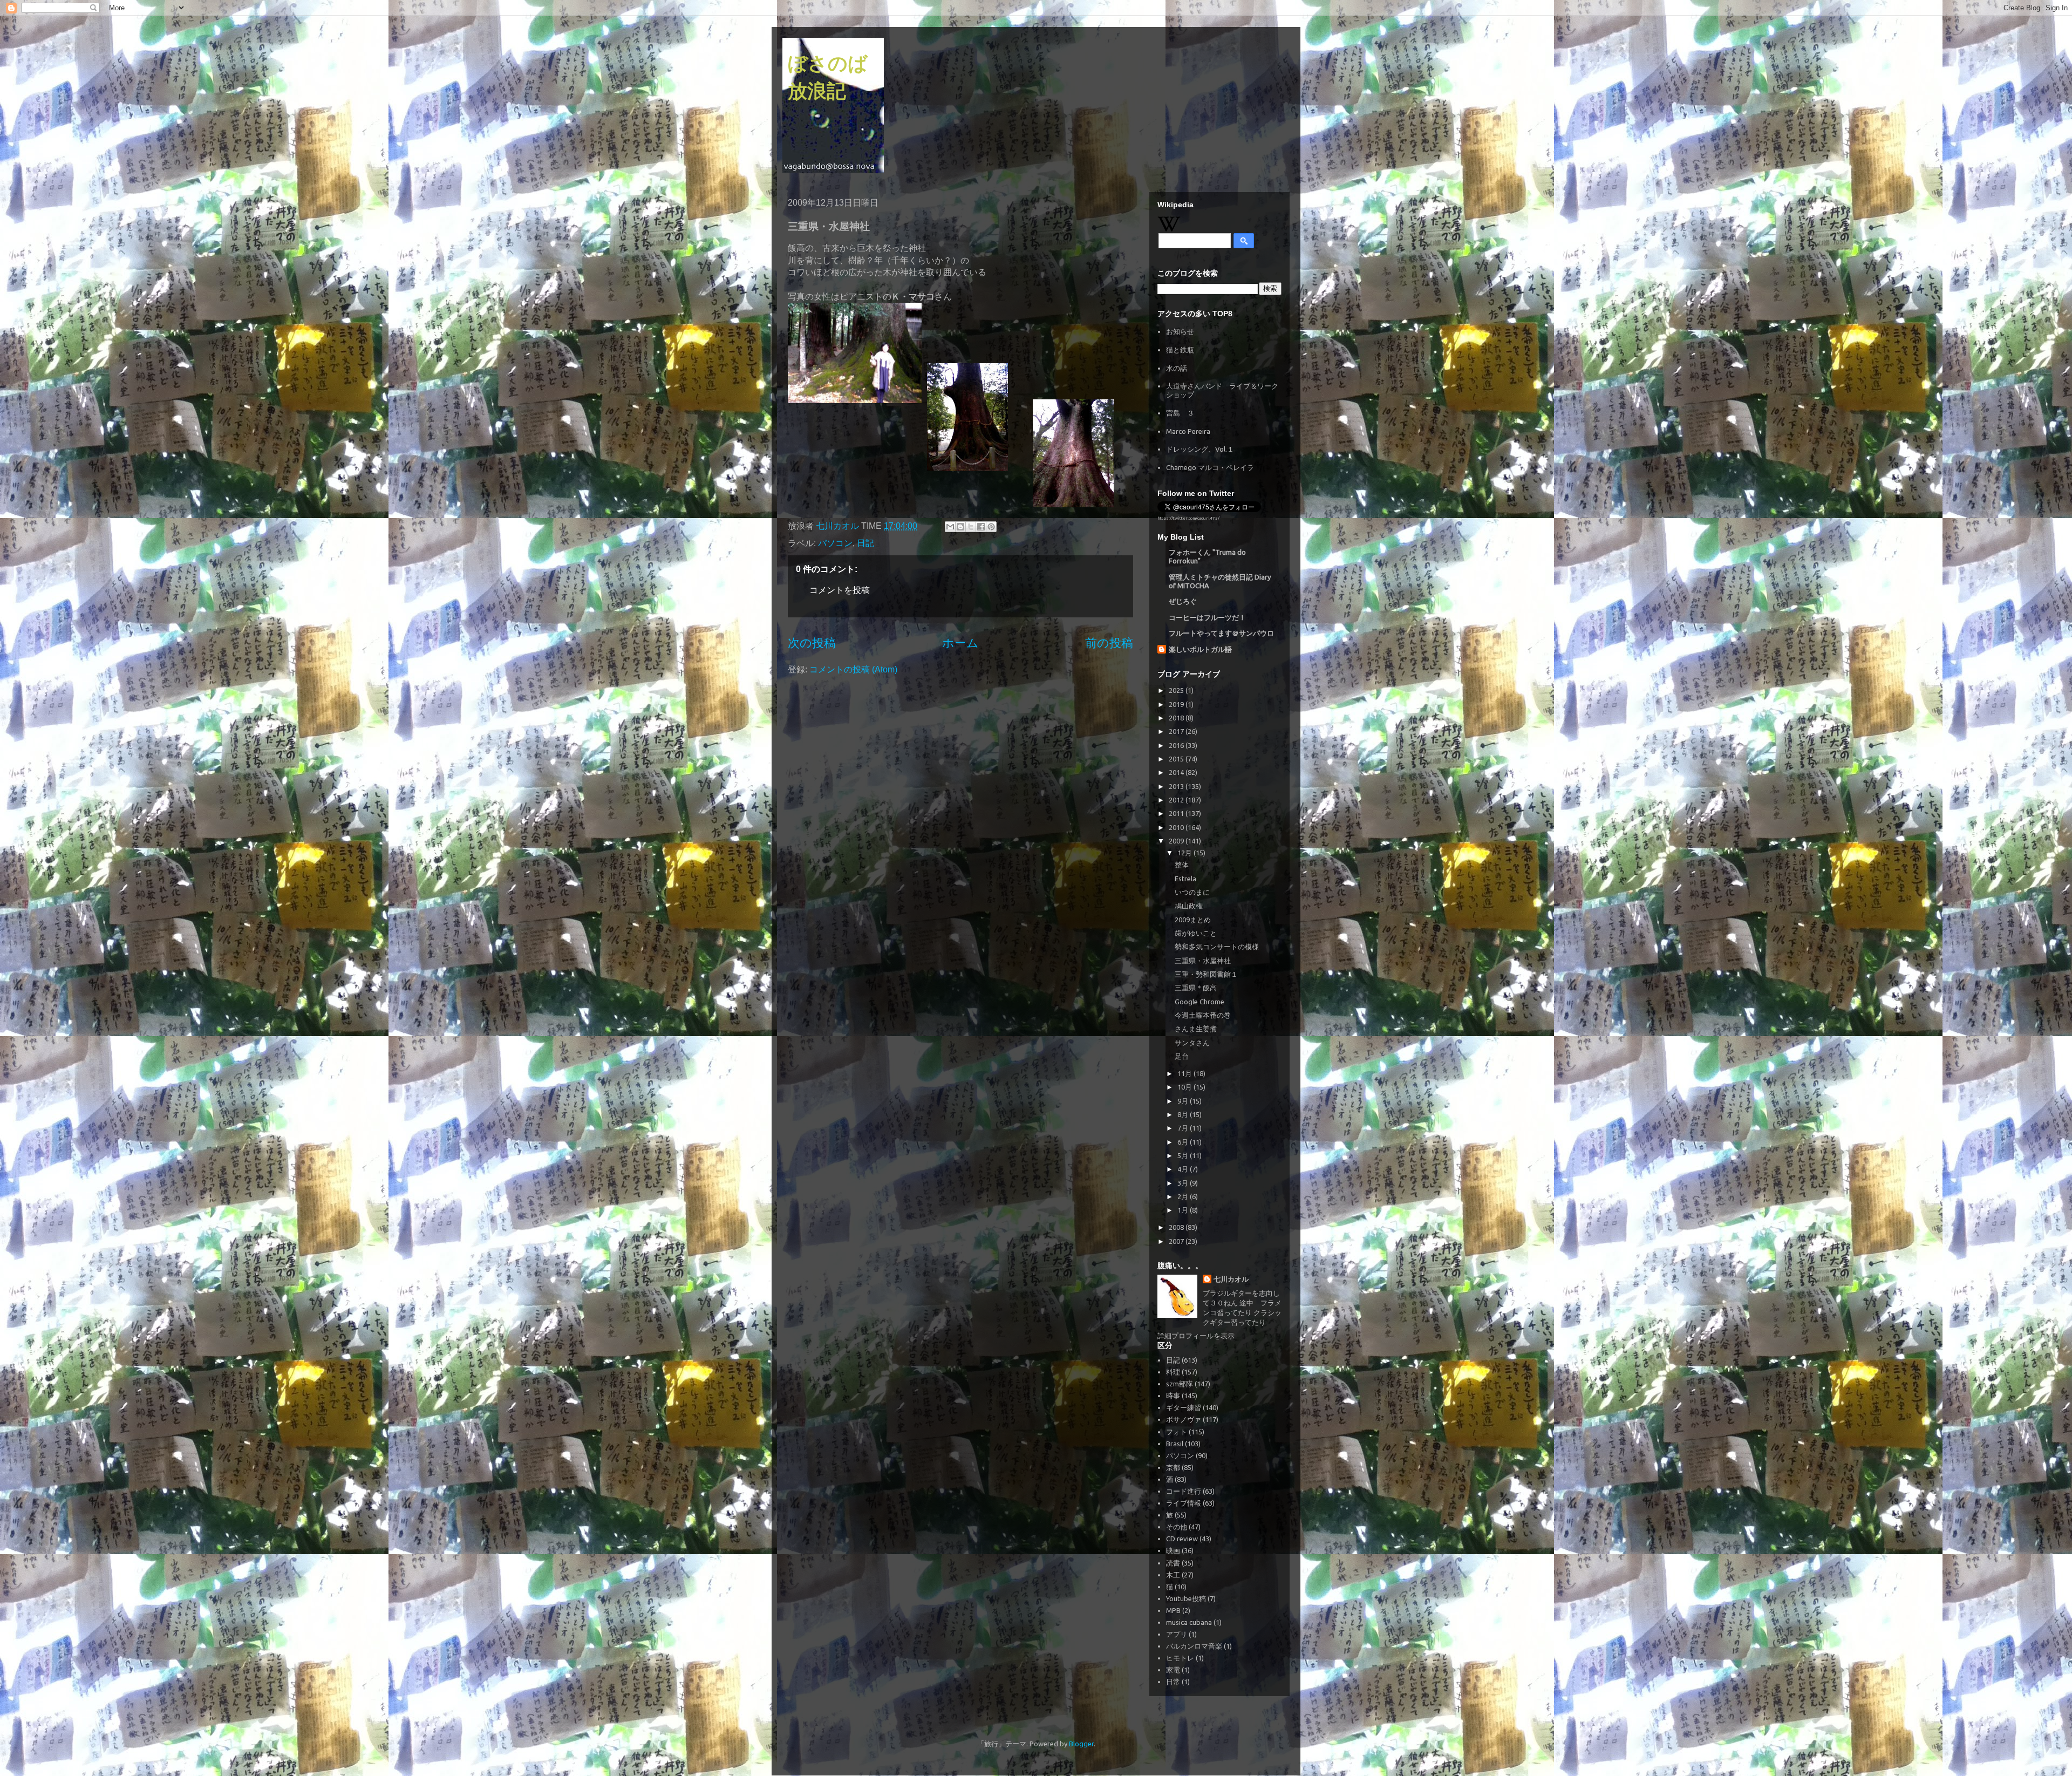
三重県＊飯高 (1196, 988)
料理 (1173, 1372)
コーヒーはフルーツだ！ (1207, 617)
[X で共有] (971, 527)
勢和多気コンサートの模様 (1217, 947)
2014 (1177, 772)
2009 (1177, 841)
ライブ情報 (1184, 1503)
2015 (1177, 759)
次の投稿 (812, 643)
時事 (1173, 1396)
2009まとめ (1193, 920)
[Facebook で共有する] (981, 527)
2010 (1177, 827)
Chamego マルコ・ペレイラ (1210, 467)
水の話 (1177, 368)
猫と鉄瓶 (1180, 350)
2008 (1177, 1227)
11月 (1185, 1073)
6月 (1184, 1142)
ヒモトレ (1180, 1658)
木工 (1173, 1575)
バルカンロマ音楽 (1194, 1646)
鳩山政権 (1189, 906)
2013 (1177, 786)
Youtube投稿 (1186, 1598)
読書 (1173, 1563)
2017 (1177, 731)
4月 (1184, 1169)
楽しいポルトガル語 (1200, 649)
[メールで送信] (950, 527)
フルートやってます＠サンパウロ (1221, 633)
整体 (1182, 865)
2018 (1177, 718)
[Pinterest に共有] (991, 527)
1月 (1184, 1210)
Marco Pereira (1188, 431)
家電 (1173, 1670)
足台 (1182, 1056)
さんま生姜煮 (1196, 1029)
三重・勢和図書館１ (1206, 974)
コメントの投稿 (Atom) (853, 669)
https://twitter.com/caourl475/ (1188, 518)
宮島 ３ (1180, 413)
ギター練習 (1184, 1407)
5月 (1184, 1155)
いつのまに (1192, 892)
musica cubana (1189, 1622)
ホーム (960, 643)
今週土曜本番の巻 (1203, 1015)
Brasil (1175, 1444)
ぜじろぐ (1183, 601)
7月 (1184, 1128)
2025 (1177, 690)
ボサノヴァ (1184, 1419)
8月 (1184, 1114)
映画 (1173, 1550)
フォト (1177, 1432)
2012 (1177, 800)
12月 (1185, 853)
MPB (1173, 1610)
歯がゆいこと (1196, 933)
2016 (1177, 745)
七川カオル (1231, 1279)
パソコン (835, 543)
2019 (1177, 704)
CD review (1182, 1539)
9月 (1184, 1101)
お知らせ (1180, 331)
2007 (1177, 1241)
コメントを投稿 (840, 590)
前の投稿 (1109, 643)
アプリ (1177, 1634)
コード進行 (1184, 1491)
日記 (865, 543)
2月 (1184, 1196)
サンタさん (1192, 1043)
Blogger (1081, 1744)
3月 (1184, 1183)
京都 (1173, 1467)
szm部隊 (1180, 1384)
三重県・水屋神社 (1203, 961)
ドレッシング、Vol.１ (1200, 449)
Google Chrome (1199, 1002)
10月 (1185, 1087)
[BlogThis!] (960, 527)
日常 (1173, 1682)
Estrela (1185, 879)
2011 (1177, 813)
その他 (1177, 1527)
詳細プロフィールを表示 (1196, 1336)
